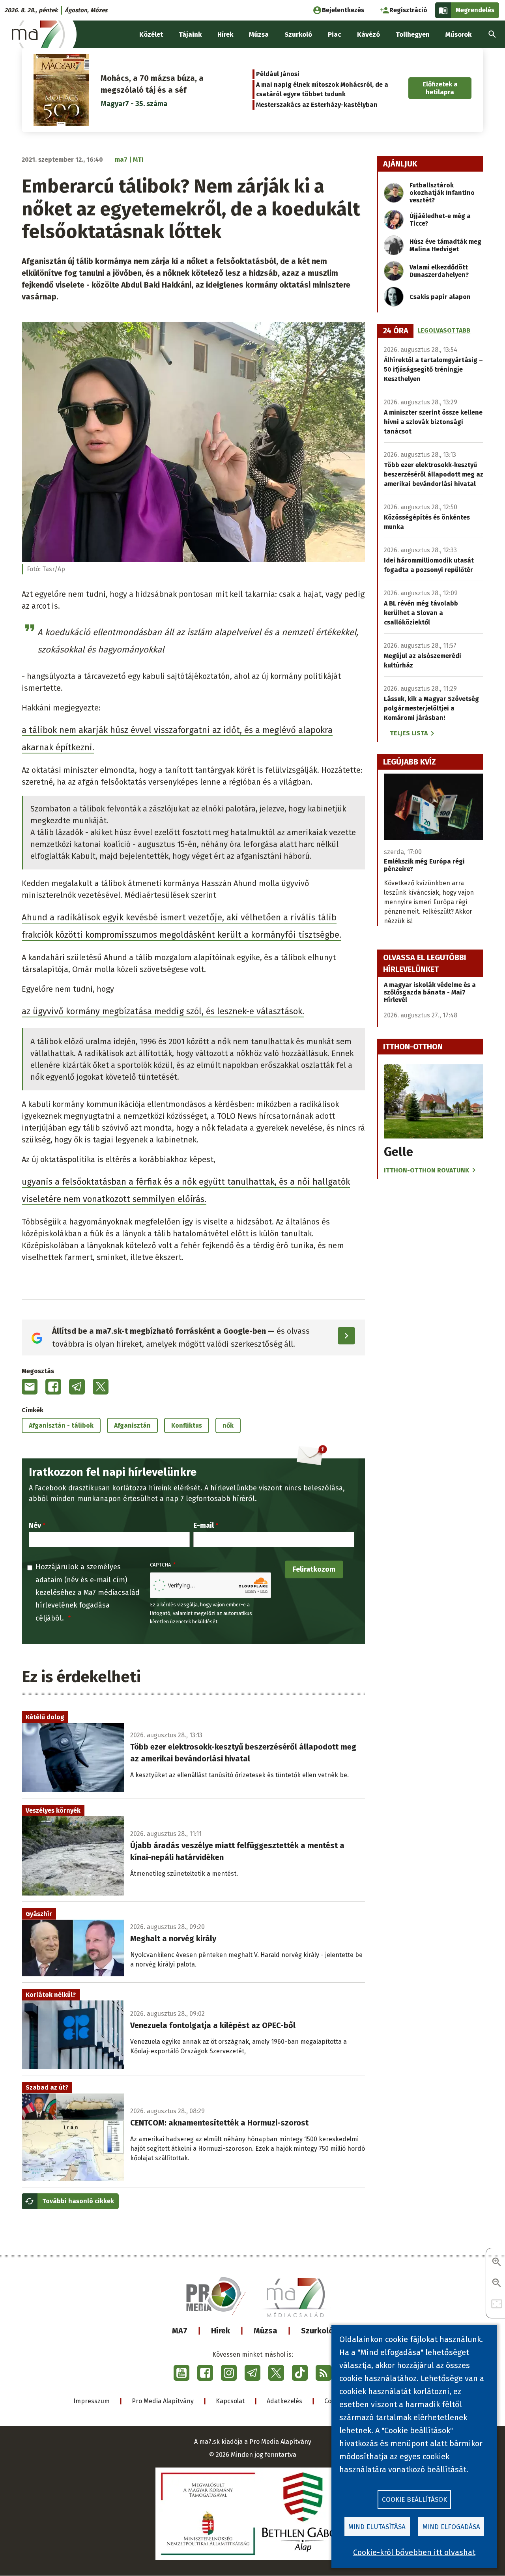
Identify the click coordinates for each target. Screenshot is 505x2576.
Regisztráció (408, 10)
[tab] (396, 331)
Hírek (221, 2331)
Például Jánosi (278, 74)
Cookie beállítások (414, 2500)
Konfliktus (187, 1425)
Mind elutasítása (377, 2527)
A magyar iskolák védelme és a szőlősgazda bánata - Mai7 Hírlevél (430, 992)
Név (35, 1525)
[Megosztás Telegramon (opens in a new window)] (77, 1387)
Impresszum (92, 2401)
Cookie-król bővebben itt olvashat (414, 2552)
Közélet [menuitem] (151, 35)
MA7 (180, 2331)
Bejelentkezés (343, 10)
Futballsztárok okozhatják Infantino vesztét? (442, 193)
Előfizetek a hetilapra (440, 88)
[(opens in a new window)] (181, 2373)
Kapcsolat (230, 2401)
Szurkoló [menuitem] (298, 35)
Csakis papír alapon (440, 297)
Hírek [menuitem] (225, 35)
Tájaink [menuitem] (190, 35)
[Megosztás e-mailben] (30, 1387)
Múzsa (266, 2331)
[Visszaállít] (497, 2304)
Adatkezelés (284, 2401)
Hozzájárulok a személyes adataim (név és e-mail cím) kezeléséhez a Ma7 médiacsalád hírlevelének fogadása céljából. (88, 1593)
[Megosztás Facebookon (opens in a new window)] (53, 1387)
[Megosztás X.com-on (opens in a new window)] (101, 1387)
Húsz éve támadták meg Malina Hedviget (445, 245)
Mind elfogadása (451, 2527)
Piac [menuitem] (335, 35)
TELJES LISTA (409, 733)
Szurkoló (317, 2331)
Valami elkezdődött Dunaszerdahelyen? (439, 271)
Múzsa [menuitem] (259, 35)
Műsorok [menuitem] (458, 35)
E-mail (204, 1525)
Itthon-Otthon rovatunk (426, 1170)
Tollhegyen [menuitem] (413, 35)
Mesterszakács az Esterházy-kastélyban (317, 105)
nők (228, 1425)
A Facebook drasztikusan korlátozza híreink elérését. (116, 1488)
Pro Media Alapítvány (163, 2401)
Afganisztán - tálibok (61, 1425)
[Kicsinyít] (497, 2283)
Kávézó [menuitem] (368, 35)
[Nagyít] (497, 2263)
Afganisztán (132, 1425)
